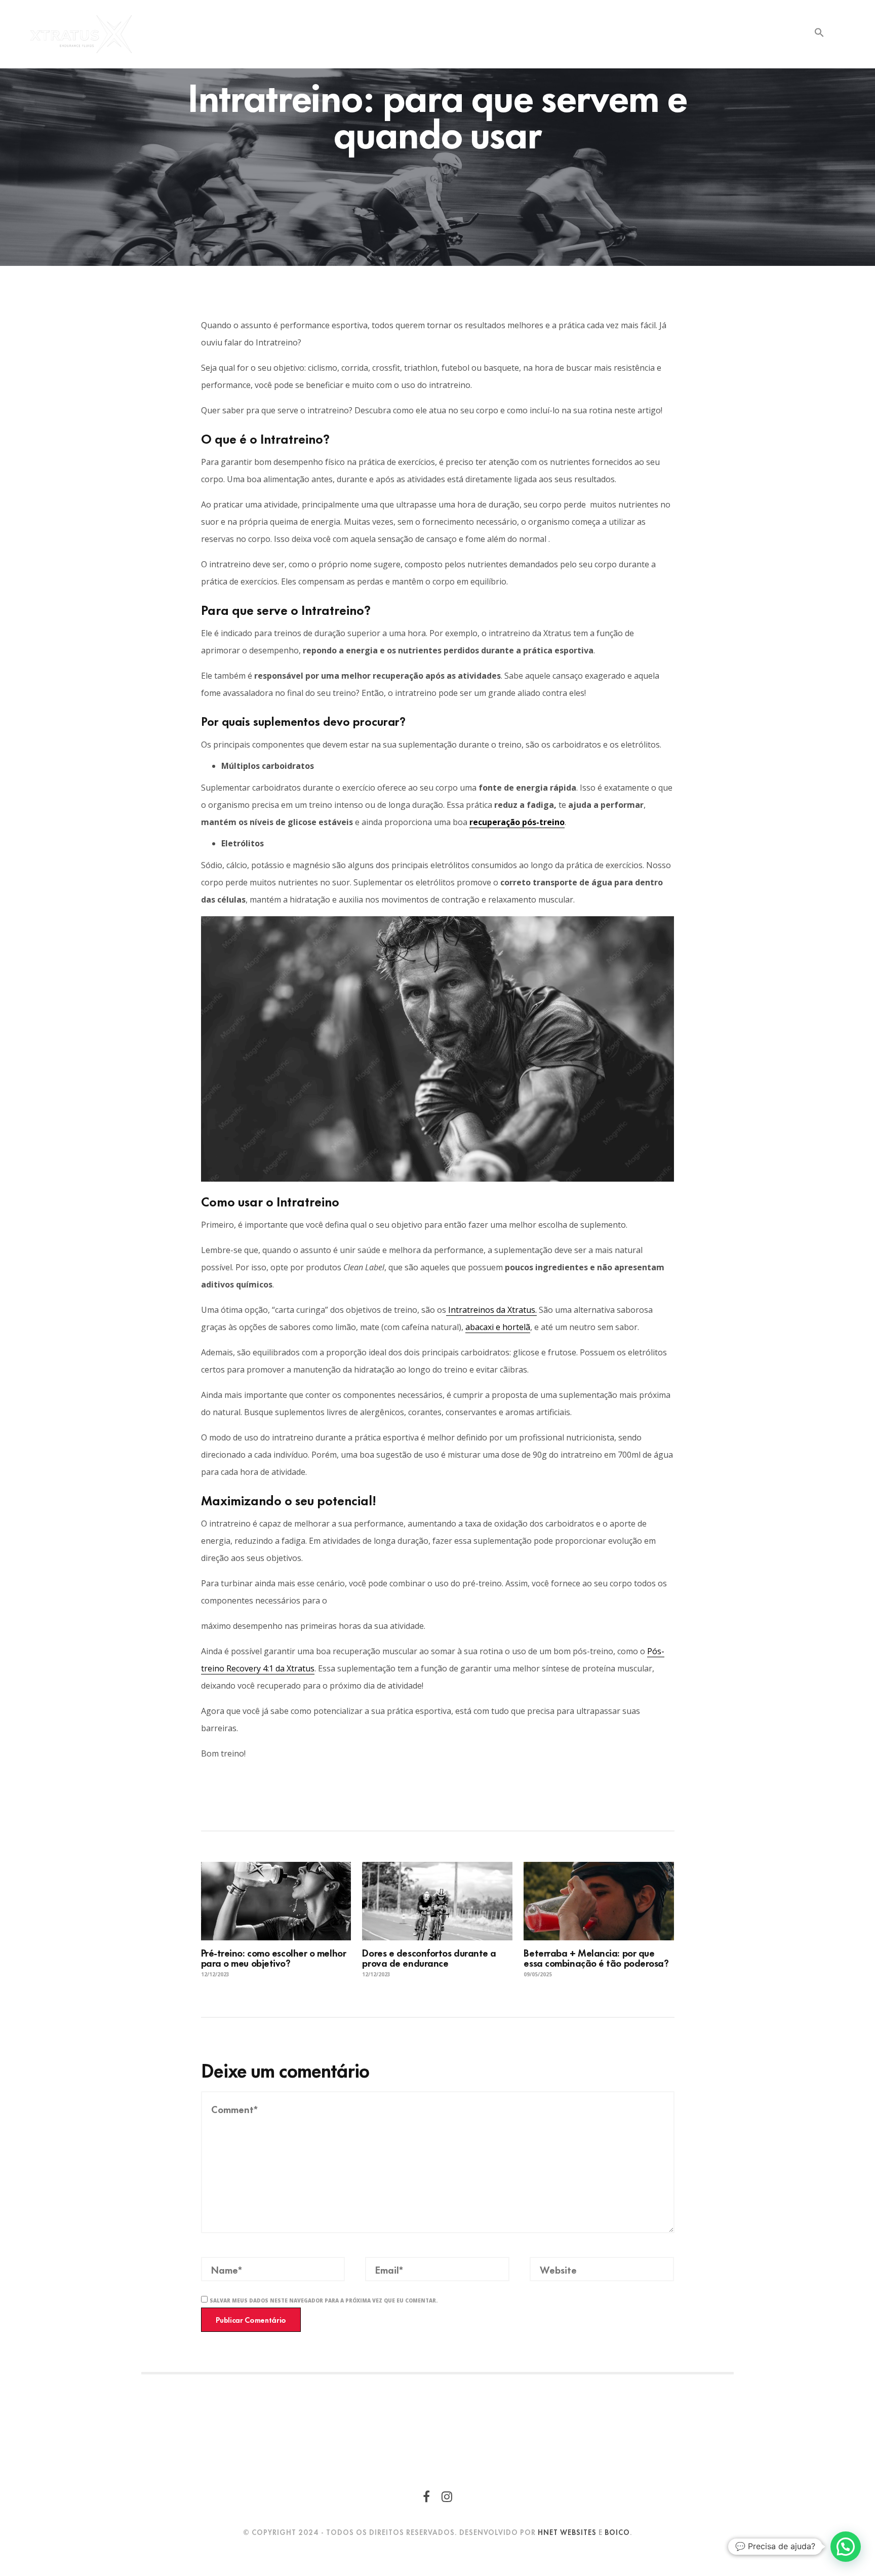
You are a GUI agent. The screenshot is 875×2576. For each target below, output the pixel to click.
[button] (819, 32)
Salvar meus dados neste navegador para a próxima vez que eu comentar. (324, 2300)
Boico (617, 2532)
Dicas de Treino (686, 34)
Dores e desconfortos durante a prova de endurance (429, 1957)
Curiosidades (615, 34)
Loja (567, 34)
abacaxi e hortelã (498, 1327)
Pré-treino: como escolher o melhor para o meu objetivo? (274, 1957)
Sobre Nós (525, 34)
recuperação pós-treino (517, 822)
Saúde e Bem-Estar (766, 34)
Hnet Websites (567, 2532)
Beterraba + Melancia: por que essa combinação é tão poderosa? (596, 1957)
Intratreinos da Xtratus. (491, 1310)
